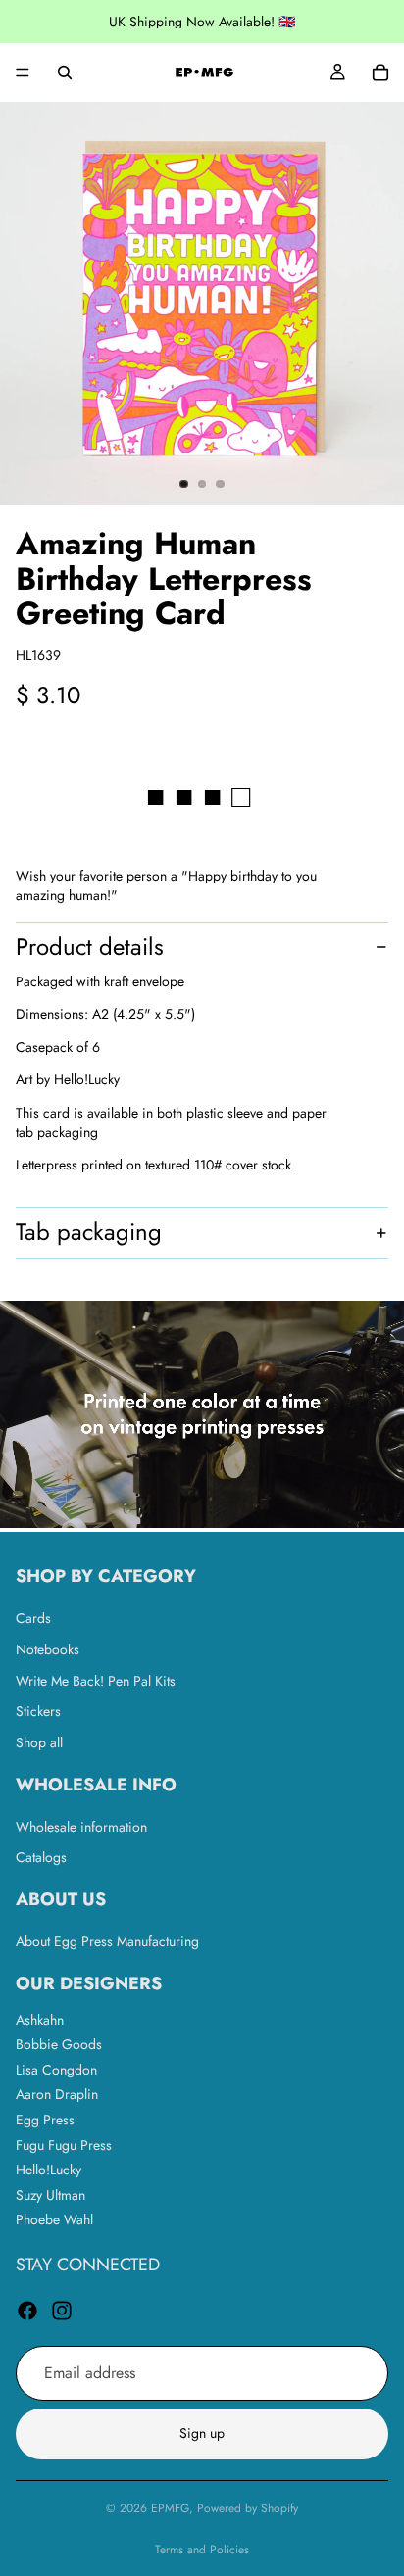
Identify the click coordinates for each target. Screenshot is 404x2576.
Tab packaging (89, 1232)
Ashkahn (40, 2019)
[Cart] (380, 72)
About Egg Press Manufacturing (107, 1940)
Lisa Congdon (56, 2069)
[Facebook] (27, 2310)
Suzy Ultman (50, 2194)
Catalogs (41, 1857)
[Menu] (23, 72)
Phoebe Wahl (54, 2219)
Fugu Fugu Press (64, 2144)
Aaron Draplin (57, 2094)
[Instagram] (62, 2310)
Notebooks (48, 1649)
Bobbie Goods (59, 2044)
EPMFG (170, 2508)
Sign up (202, 2433)
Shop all (39, 1741)
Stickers (38, 1711)
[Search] (65, 72)
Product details (90, 947)
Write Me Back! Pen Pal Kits (96, 1680)
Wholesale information (81, 1826)
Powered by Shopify (248, 2508)
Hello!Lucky (49, 2170)
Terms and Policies (202, 2550)
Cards (33, 1618)
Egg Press (45, 2120)
